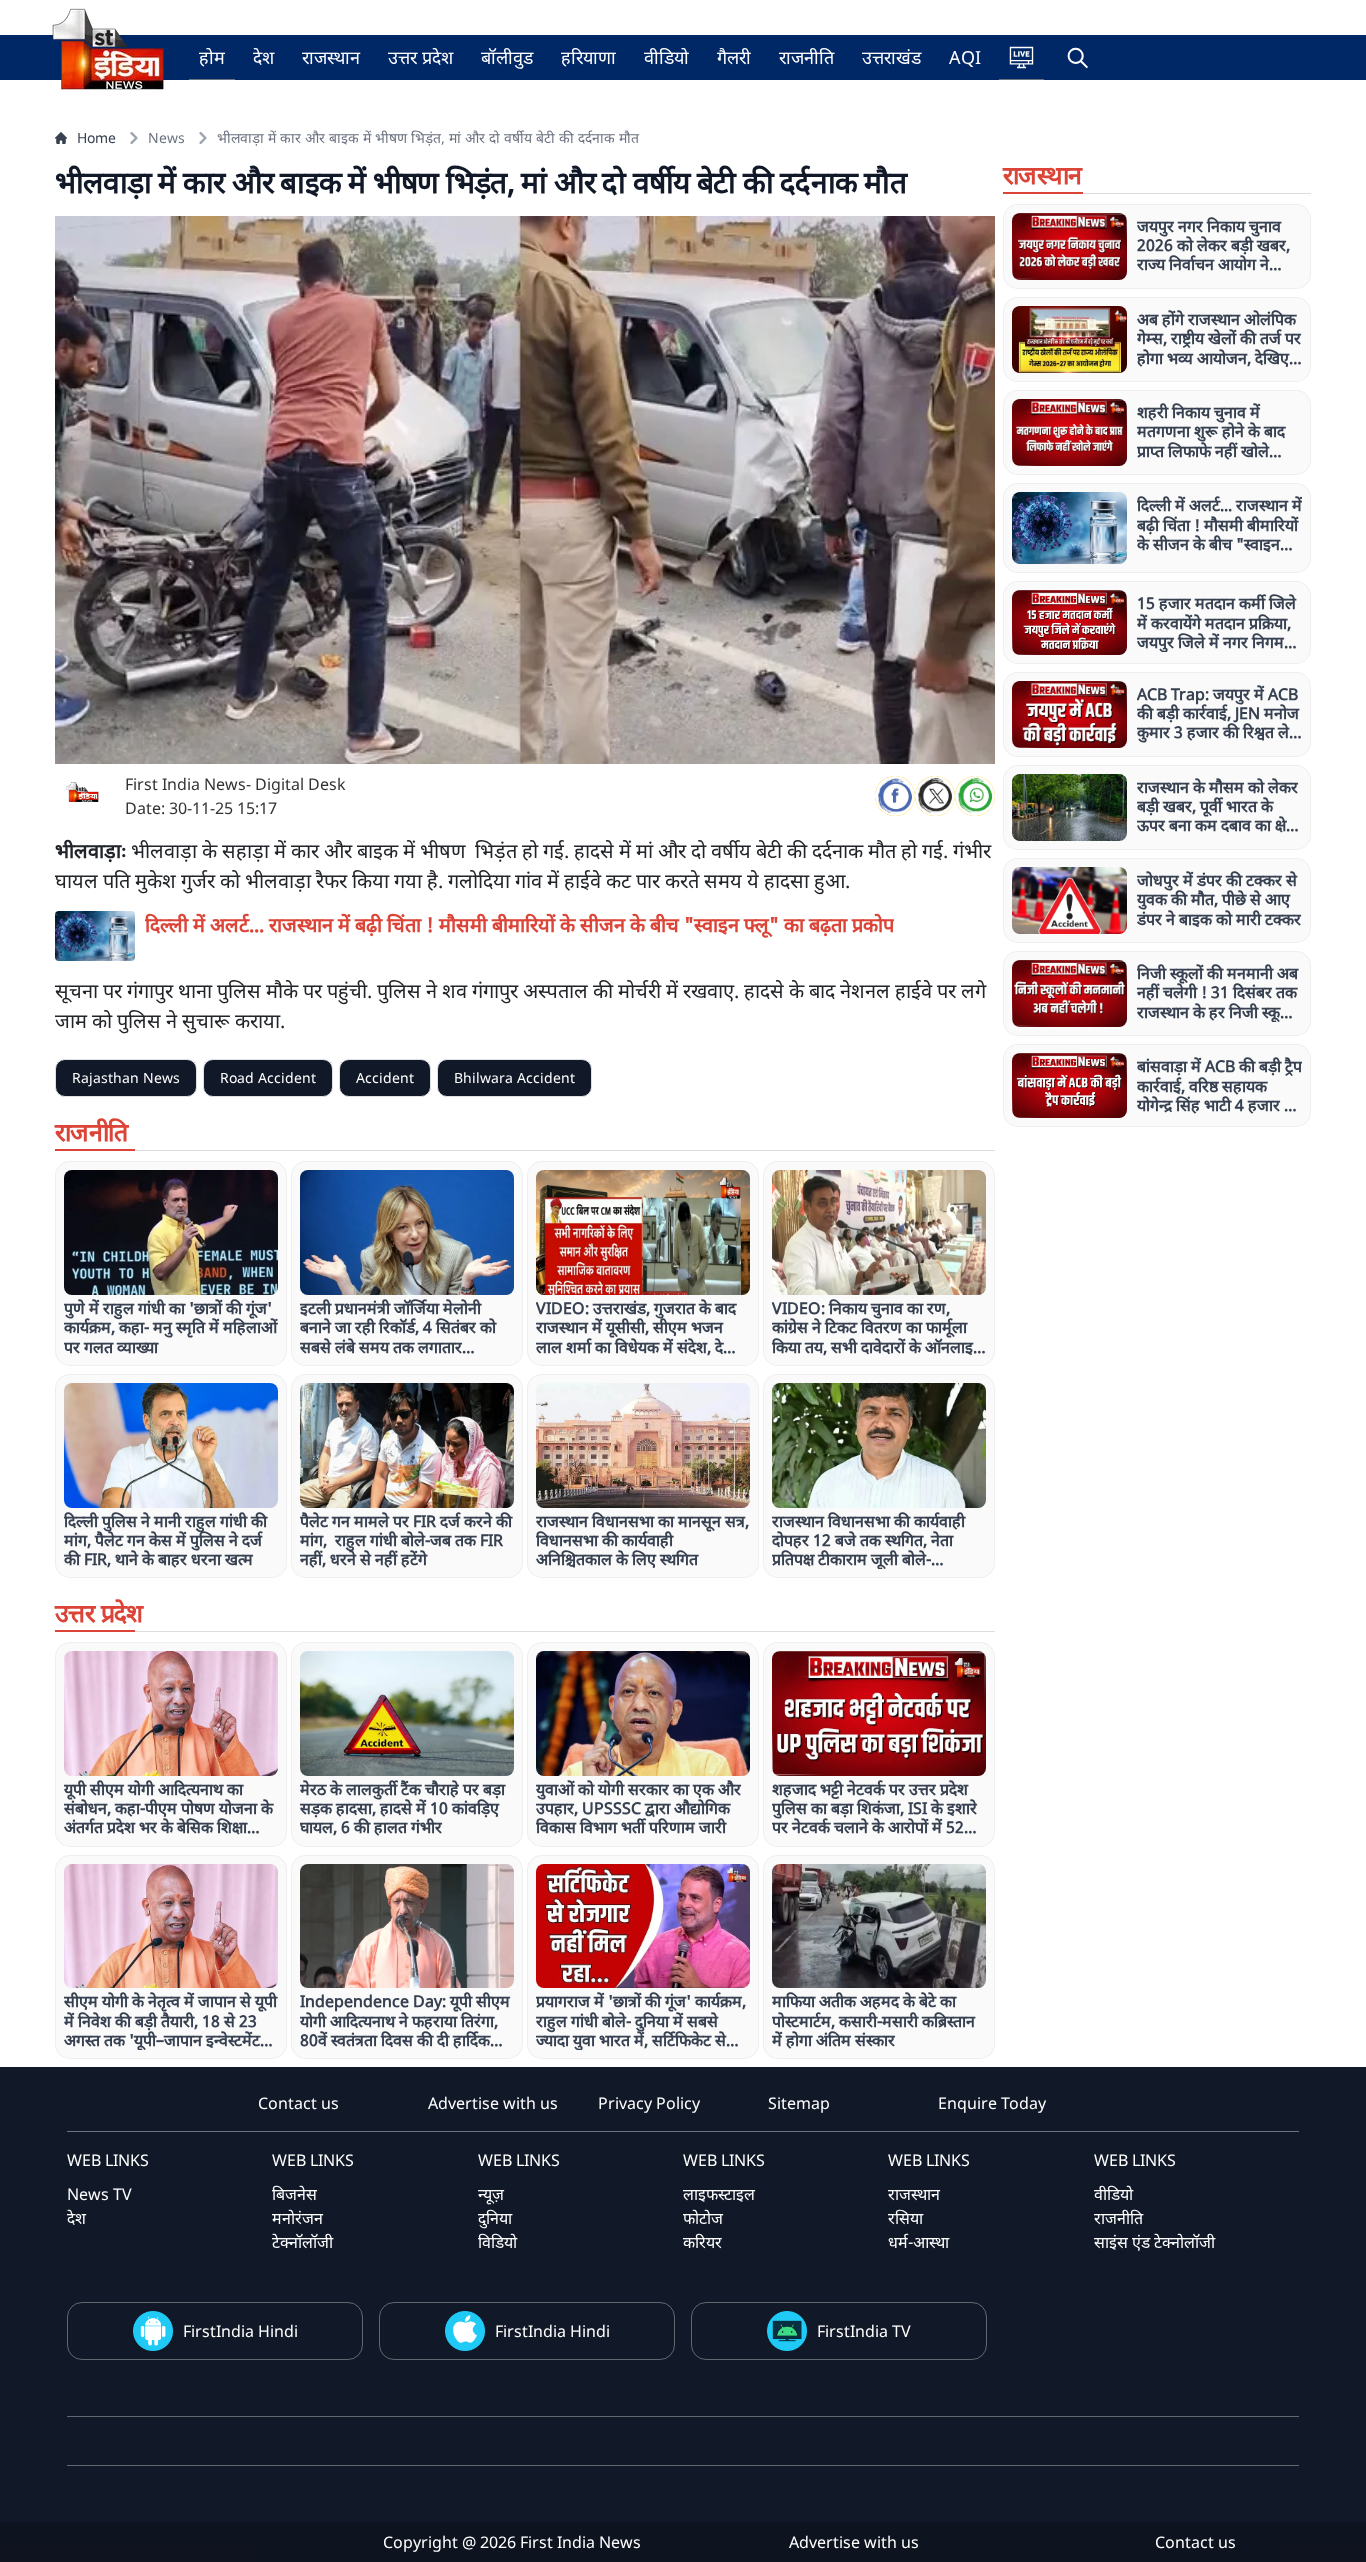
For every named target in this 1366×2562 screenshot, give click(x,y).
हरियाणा (588, 57)
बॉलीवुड (507, 57)
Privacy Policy (649, 2103)
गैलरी (734, 57)
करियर (702, 2242)
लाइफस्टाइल (719, 2194)
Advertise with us (493, 2103)
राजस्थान (331, 57)
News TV (99, 2194)
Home (96, 137)
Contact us (298, 2103)
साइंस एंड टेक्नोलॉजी (1154, 2242)
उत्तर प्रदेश (420, 57)
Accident (385, 1077)
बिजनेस (294, 2194)
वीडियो (666, 57)
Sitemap (799, 2103)
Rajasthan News (126, 1077)
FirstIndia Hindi (240, 2331)
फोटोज (703, 2218)
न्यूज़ (491, 2194)
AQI (965, 57)
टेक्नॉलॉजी (302, 2242)
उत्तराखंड (891, 57)
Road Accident (268, 1077)
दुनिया (495, 2218)
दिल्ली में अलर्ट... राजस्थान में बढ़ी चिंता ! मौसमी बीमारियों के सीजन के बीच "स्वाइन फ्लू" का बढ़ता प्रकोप (519, 924)
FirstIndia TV (864, 2331)
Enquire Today (992, 2103)
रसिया (905, 2218)
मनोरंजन (297, 2218)
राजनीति (806, 57)
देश (263, 57)
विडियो (497, 2242)
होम (212, 57)
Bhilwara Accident (514, 1077)
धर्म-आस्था (918, 2242)
